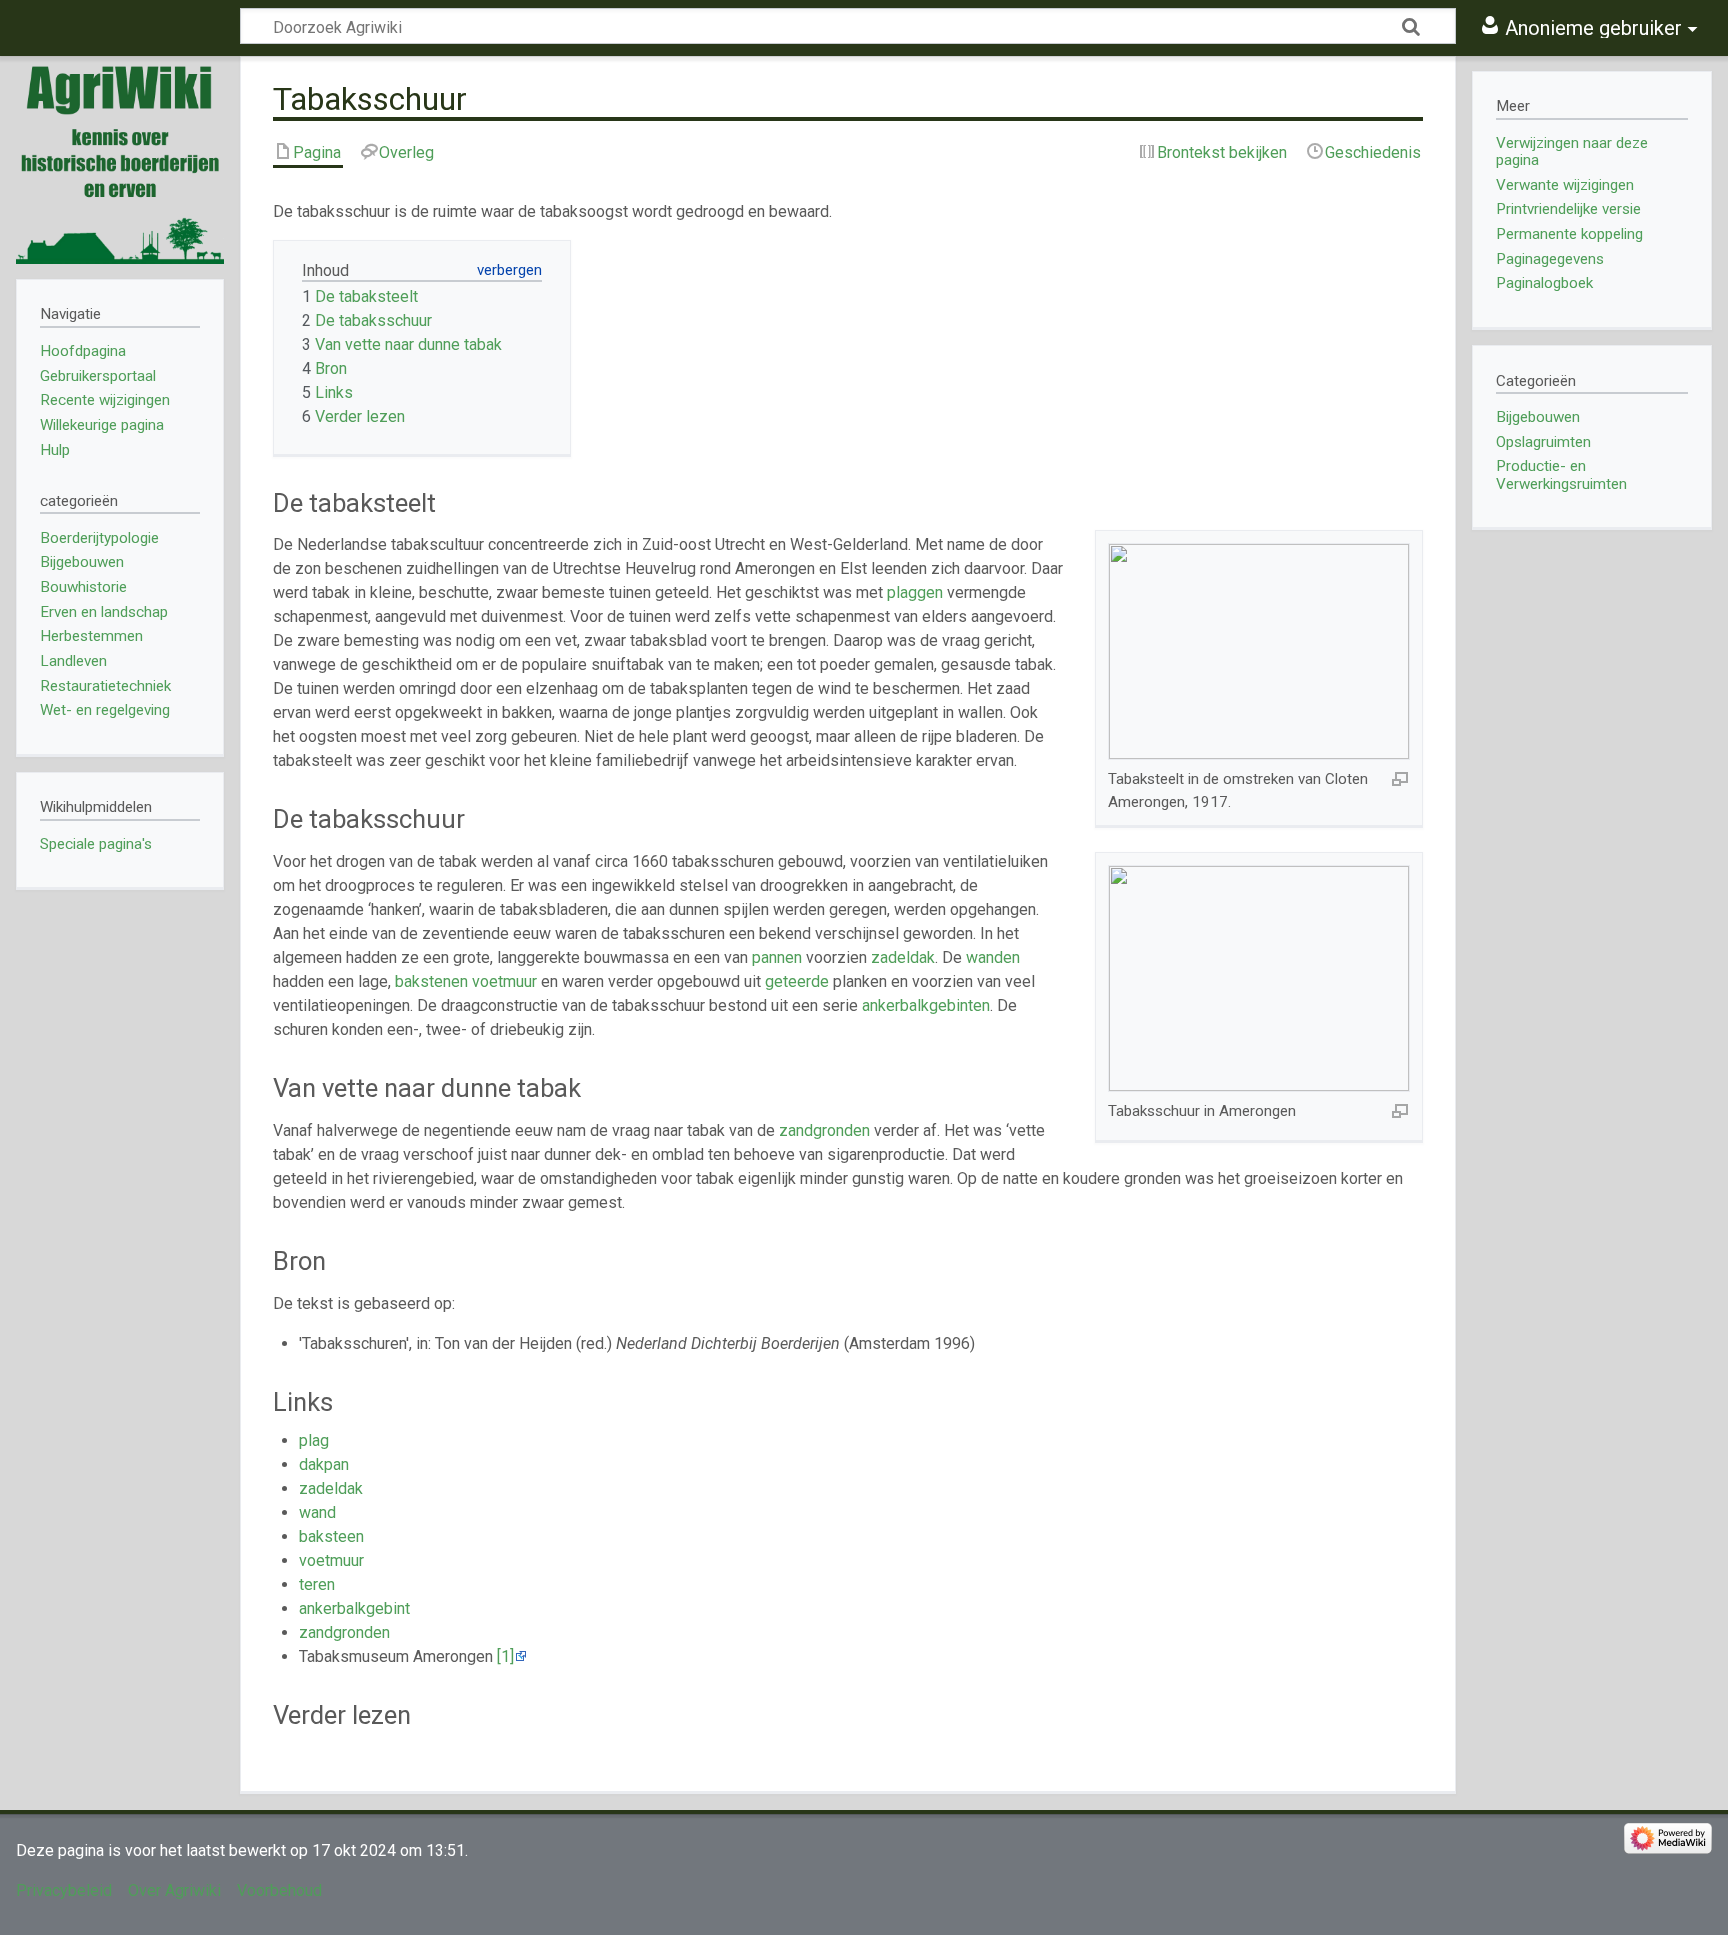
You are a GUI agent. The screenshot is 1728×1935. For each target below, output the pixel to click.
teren (317, 1584)
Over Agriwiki (174, 1890)
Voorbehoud (279, 1890)
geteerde (797, 981)
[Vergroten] (1400, 778)
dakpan (324, 1464)
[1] (505, 1656)
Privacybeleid (64, 1890)
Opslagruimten (1543, 442)
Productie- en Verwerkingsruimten (1561, 474)
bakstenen (431, 981)
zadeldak (903, 957)
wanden (993, 957)
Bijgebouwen (1538, 417)
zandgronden (824, 1130)
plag (314, 1440)
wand (317, 1512)
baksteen (331, 1536)
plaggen (915, 592)
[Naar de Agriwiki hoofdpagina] (120, 160)
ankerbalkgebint (354, 1608)
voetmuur (504, 981)
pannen (777, 957)
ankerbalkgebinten (926, 1005)
